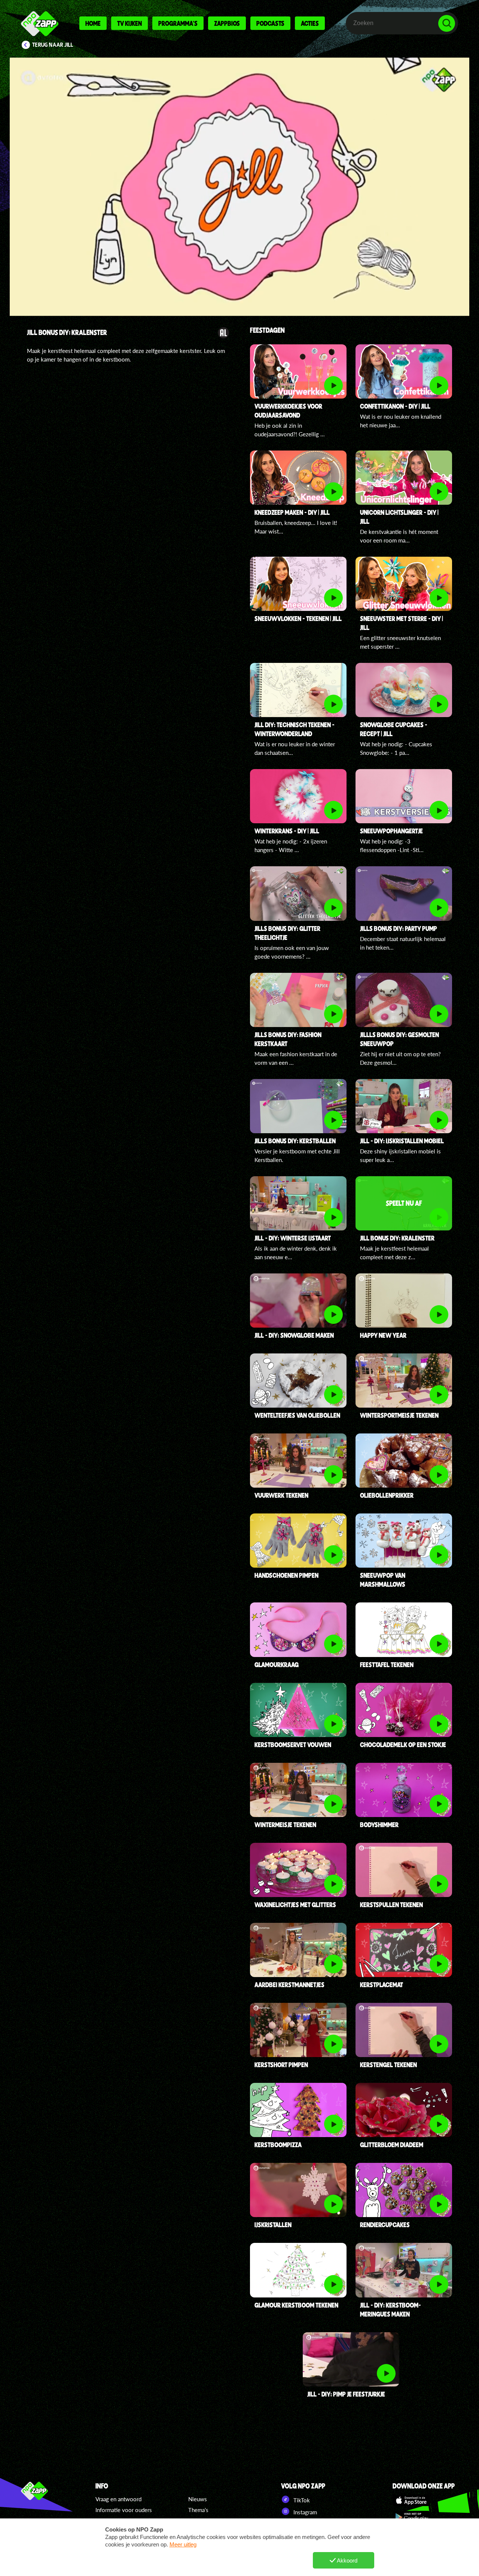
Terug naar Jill (53, 45)
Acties (310, 23)
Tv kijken (129, 23)
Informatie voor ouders (124, 2510)
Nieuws (198, 2499)
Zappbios (227, 23)
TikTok (301, 2500)
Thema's (198, 2510)
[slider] (242, 275)
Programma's (178, 23)
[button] (239, 187)
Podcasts (270, 23)
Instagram (304, 2512)
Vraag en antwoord (118, 2499)
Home (93, 23)
